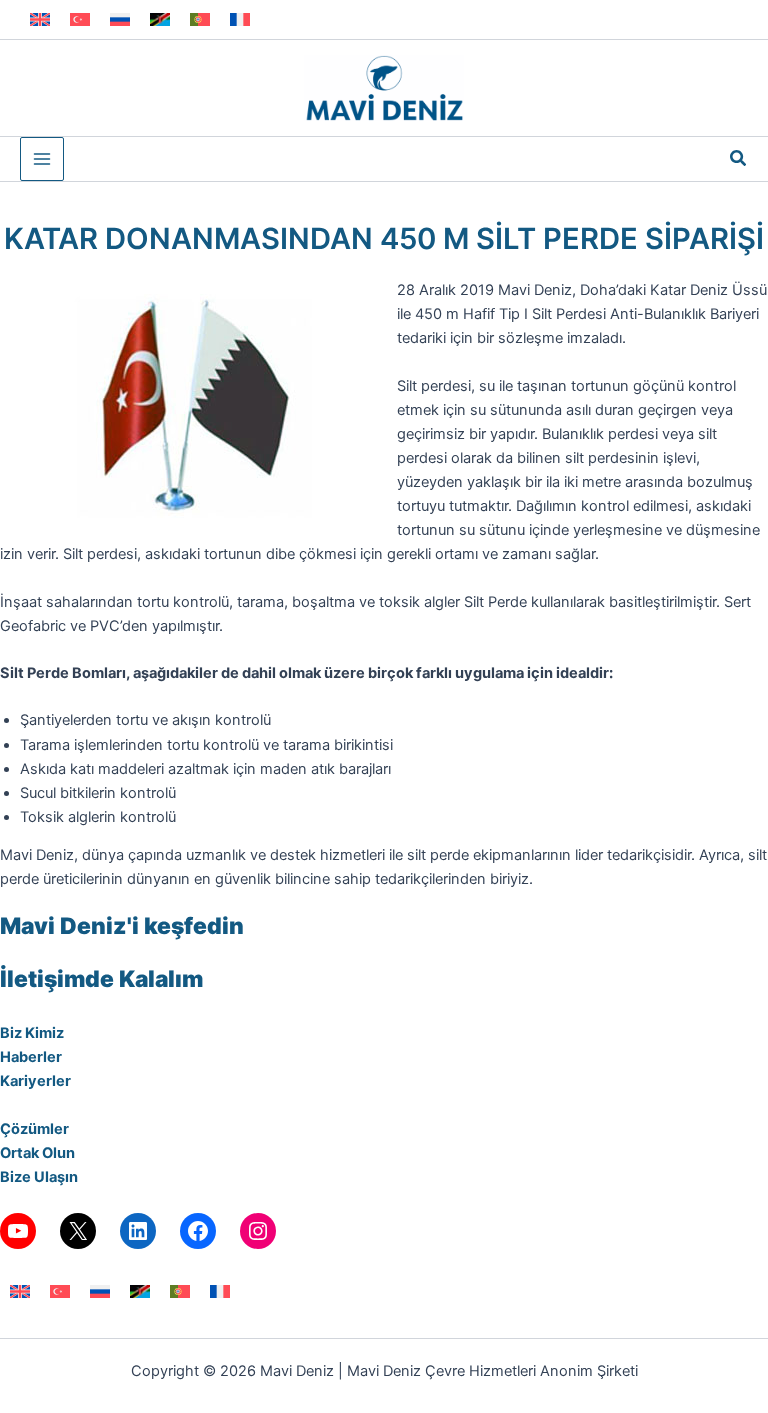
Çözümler (34, 1129)
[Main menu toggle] (42, 159)
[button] (739, 158)
